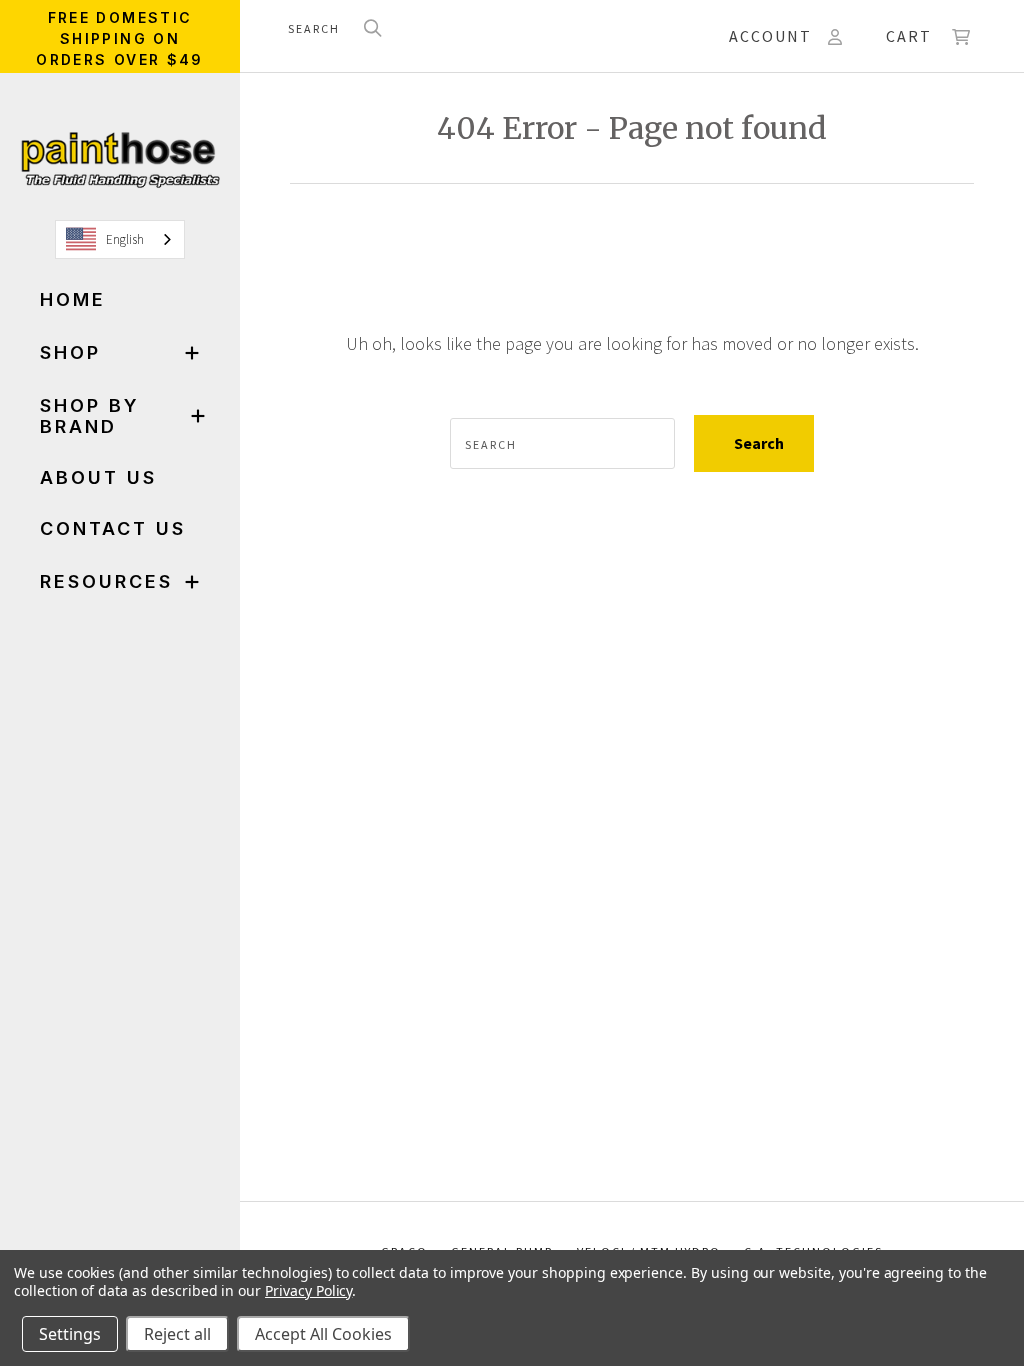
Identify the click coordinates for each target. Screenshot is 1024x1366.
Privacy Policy (308, 1290)
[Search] (373, 29)
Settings (70, 1334)
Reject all (177, 1334)
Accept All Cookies (323, 1334)
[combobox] (120, 239)
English (125, 239)
